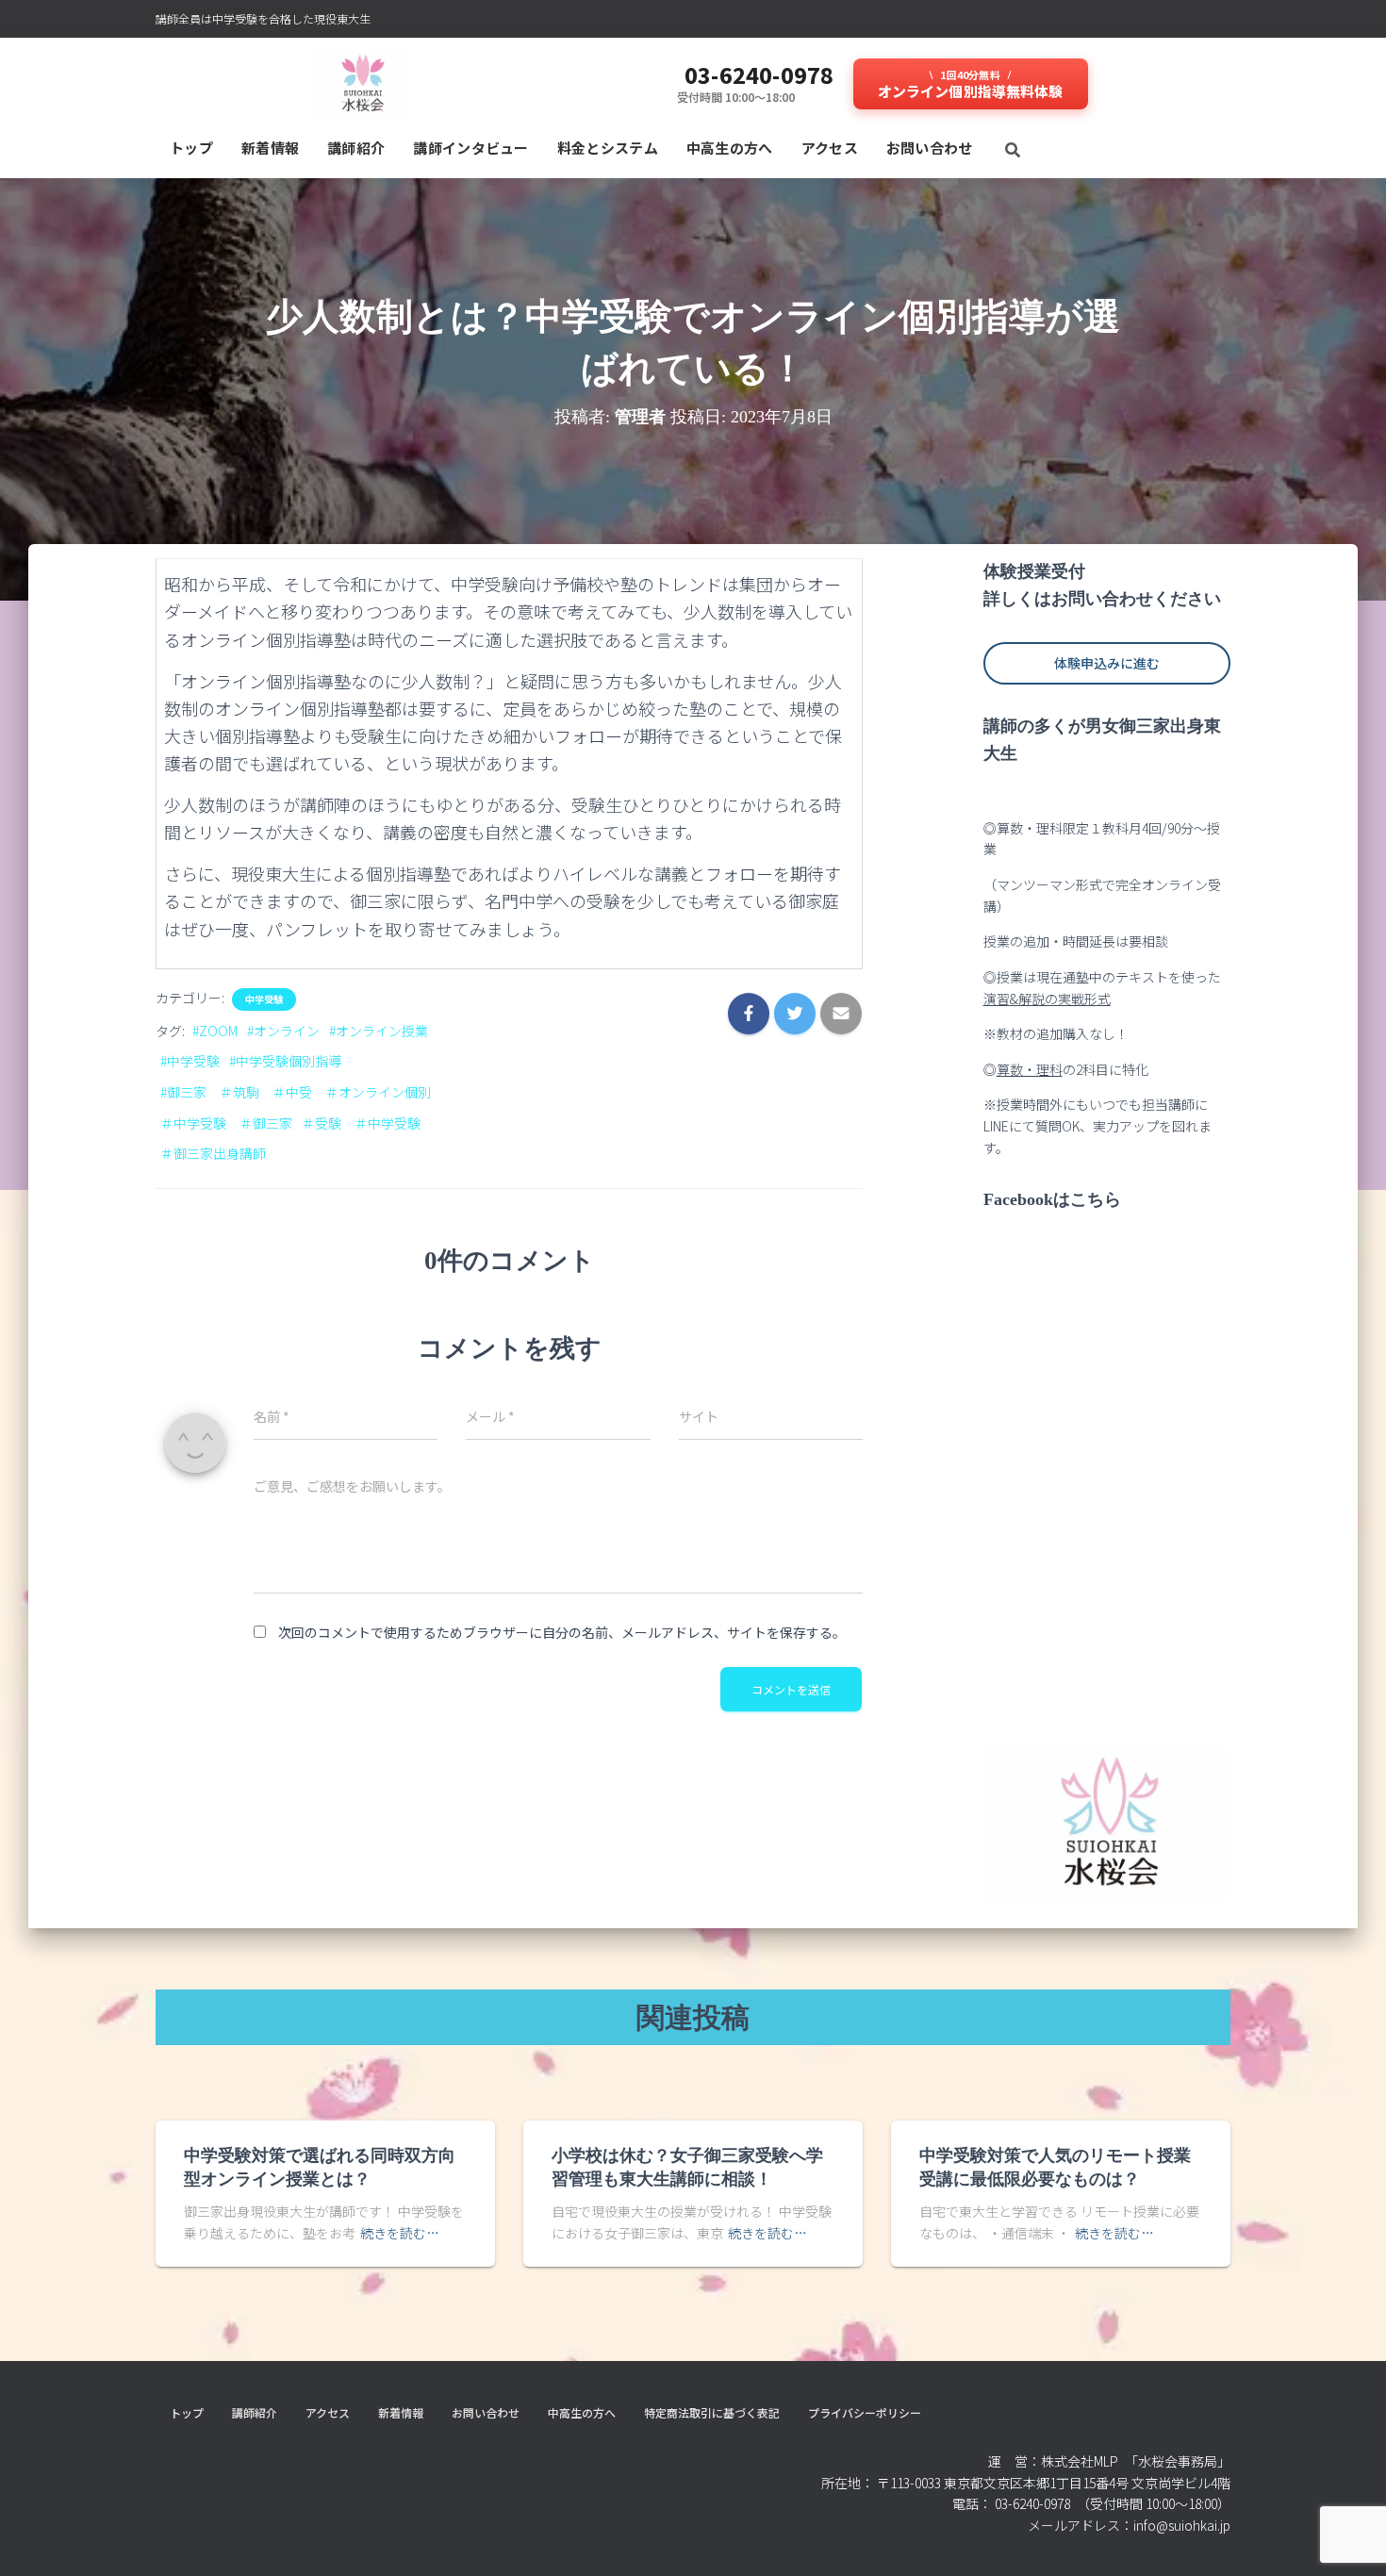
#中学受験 (190, 1061)
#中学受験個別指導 (285, 1061)
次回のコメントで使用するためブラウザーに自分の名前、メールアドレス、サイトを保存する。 (562, 1632)
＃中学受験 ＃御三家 (226, 1123)
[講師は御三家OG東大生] (362, 84)
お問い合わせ (930, 148)
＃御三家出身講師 (213, 1153)
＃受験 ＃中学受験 (361, 1123)
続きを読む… (400, 2233)
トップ (191, 148)
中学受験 (264, 999)
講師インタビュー (470, 148)
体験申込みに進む (1107, 663)
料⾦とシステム (608, 148)
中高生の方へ (730, 148)
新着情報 (270, 148)
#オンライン (283, 1031)
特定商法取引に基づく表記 (712, 2412)
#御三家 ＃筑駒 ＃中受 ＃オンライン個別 (296, 1092)
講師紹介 (356, 148)
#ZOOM (215, 1031)
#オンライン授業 (379, 1031)
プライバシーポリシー (865, 2412)
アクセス (830, 148)
